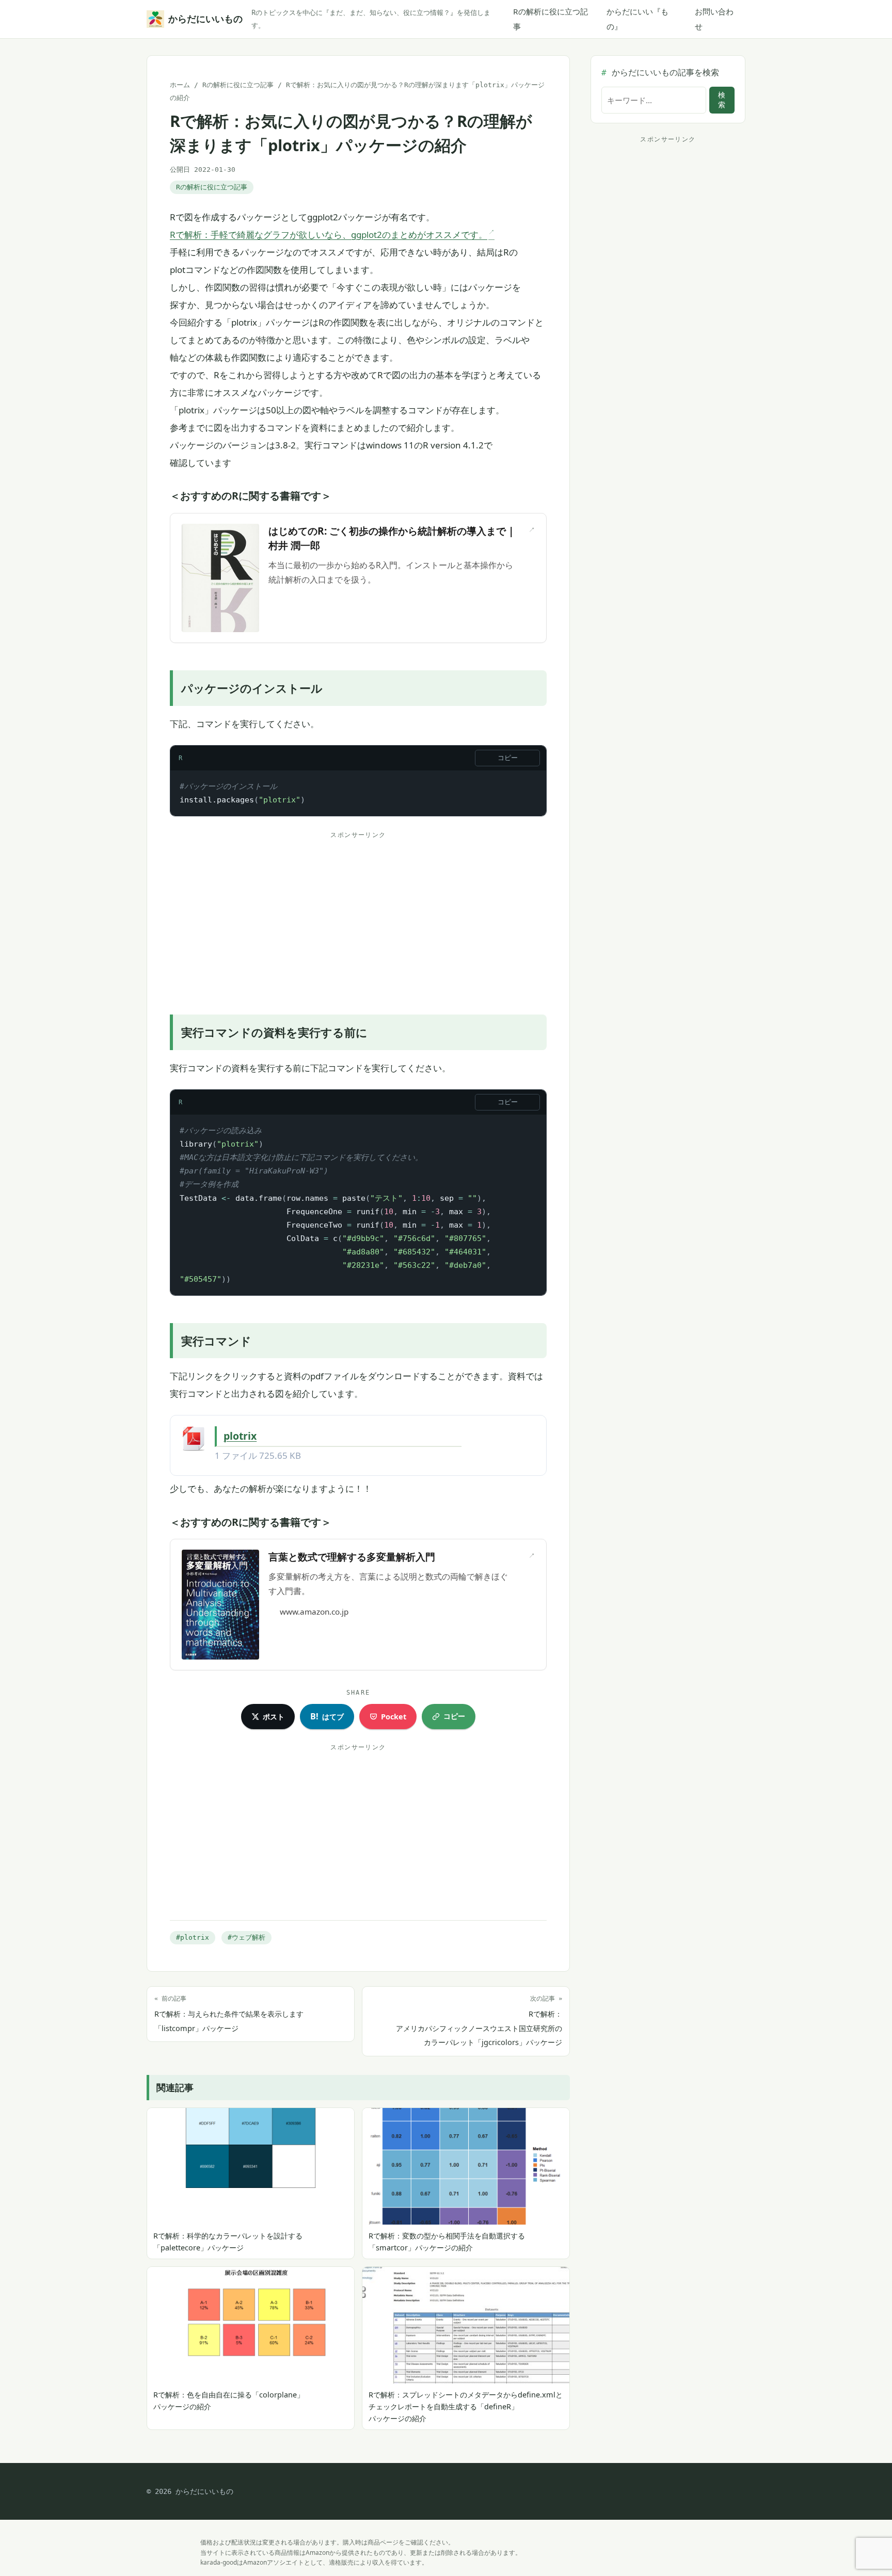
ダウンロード (503, 1436)
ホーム (180, 85)
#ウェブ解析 (246, 1937)
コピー (508, 758)
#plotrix (193, 1937)
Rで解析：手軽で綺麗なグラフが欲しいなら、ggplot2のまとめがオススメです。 (329, 235)
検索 (722, 100)
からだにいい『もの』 (638, 19)
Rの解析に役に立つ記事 (551, 19)
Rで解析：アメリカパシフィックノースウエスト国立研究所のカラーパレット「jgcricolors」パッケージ (479, 2021)
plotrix (240, 1436)
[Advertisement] (358, 915)
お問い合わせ (714, 19)
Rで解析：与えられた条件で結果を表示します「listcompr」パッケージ (229, 2014)
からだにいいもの (204, 19)
